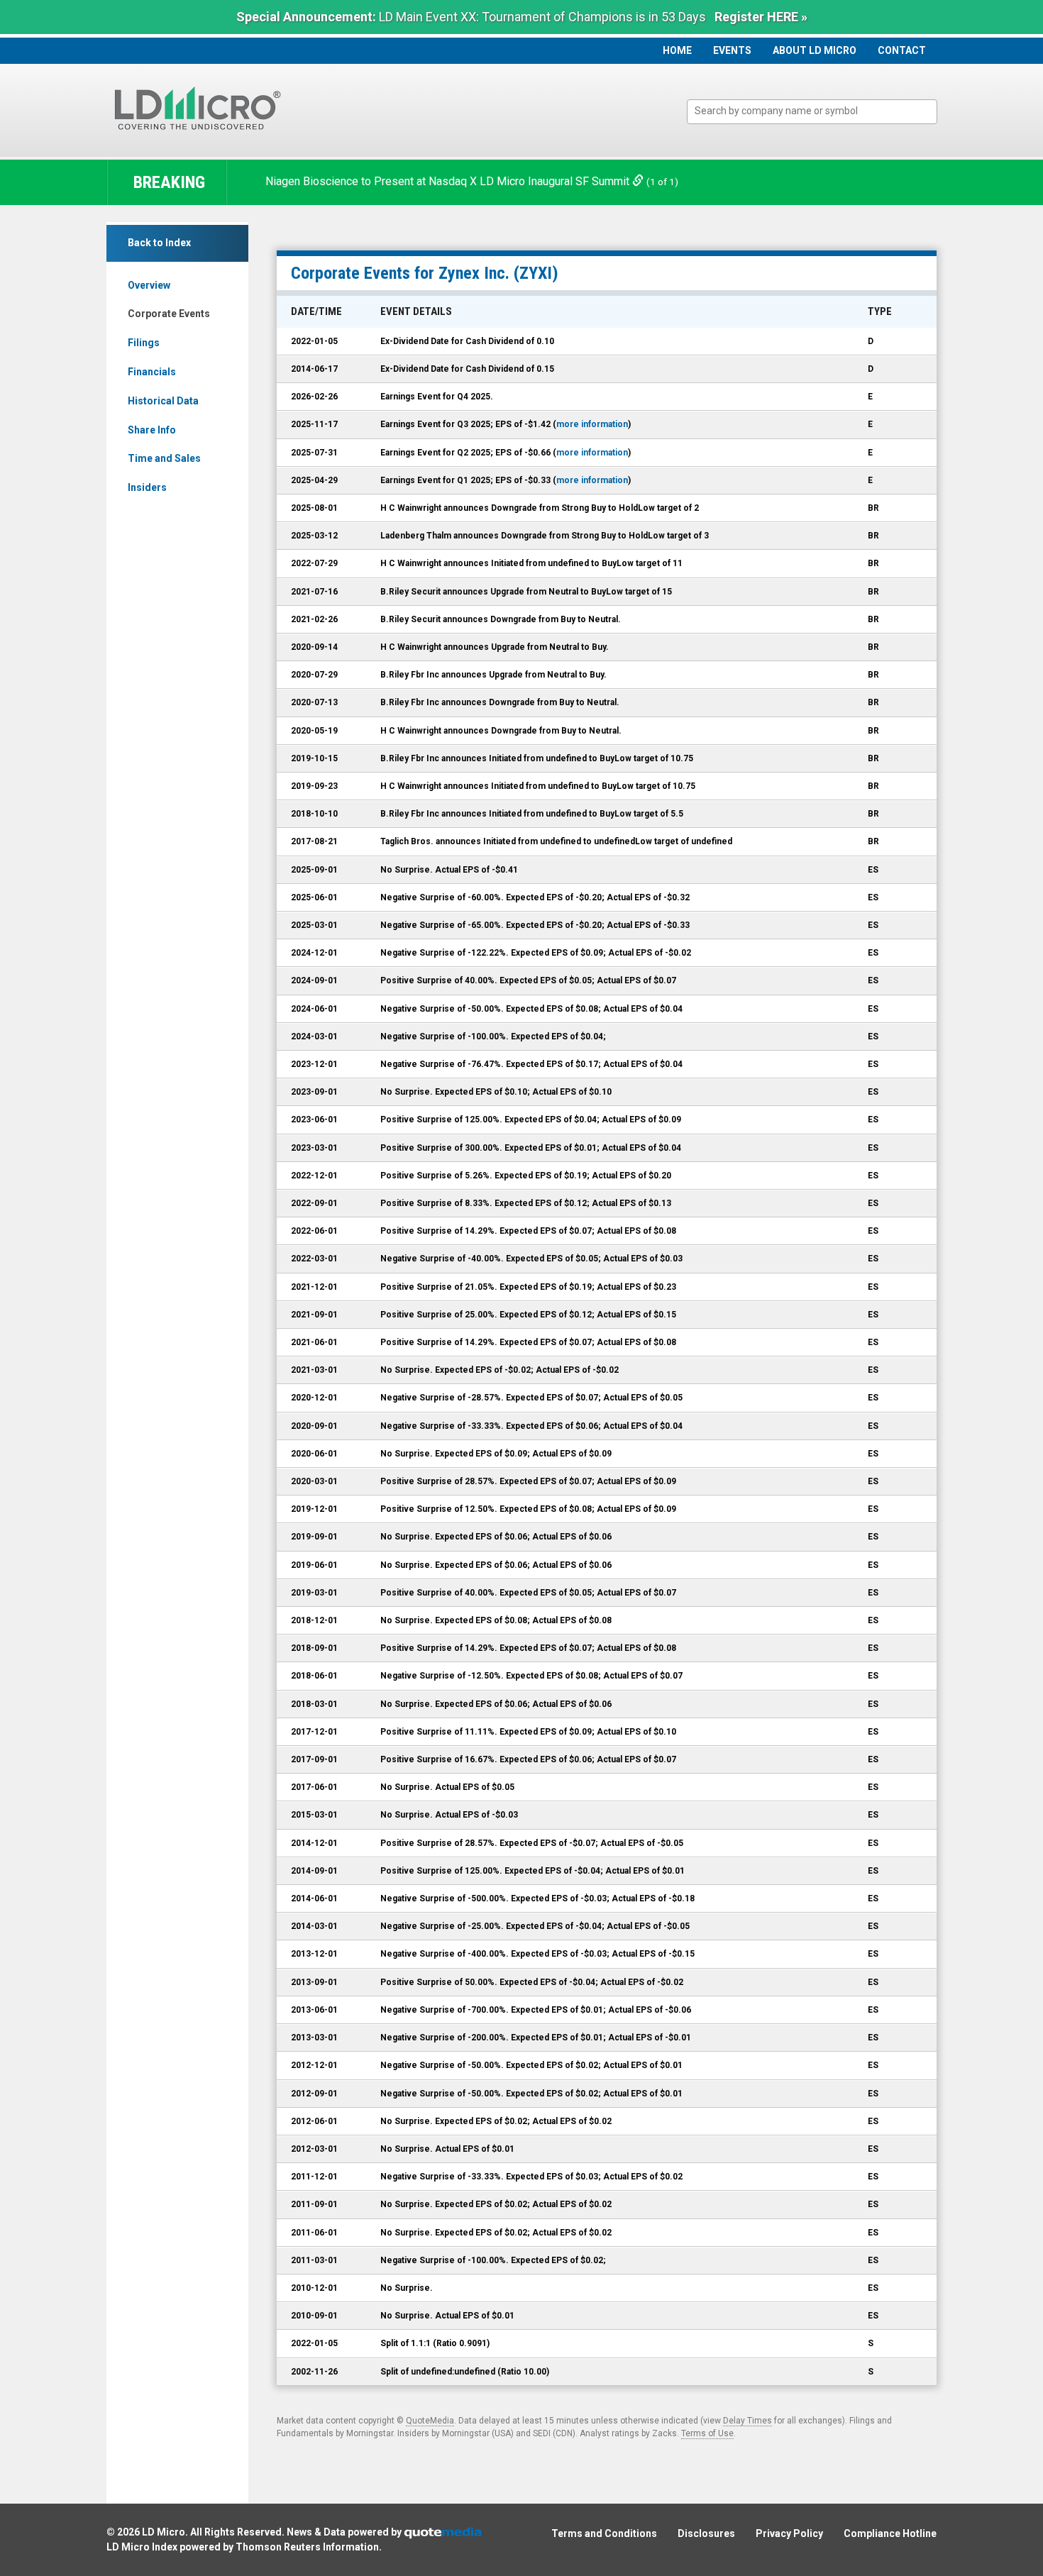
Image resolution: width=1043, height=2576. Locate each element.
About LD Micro (815, 50)
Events (732, 50)
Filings (144, 343)
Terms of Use (707, 2433)
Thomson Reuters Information (307, 2547)
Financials (152, 372)
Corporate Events (169, 314)
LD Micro (164, 2532)
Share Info (152, 430)
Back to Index (159, 243)
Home (677, 50)
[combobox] (812, 112)
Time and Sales (164, 458)
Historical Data (163, 401)
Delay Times (747, 2421)
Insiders (147, 487)
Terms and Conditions (604, 2533)
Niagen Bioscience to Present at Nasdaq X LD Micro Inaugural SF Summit (449, 181)
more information (592, 424)
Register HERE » (761, 17)
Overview (149, 285)
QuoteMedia (430, 2421)
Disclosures (706, 2533)
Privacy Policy (789, 2533)
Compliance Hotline (890, 2533)
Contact (902, 50)
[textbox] (819, 111)
